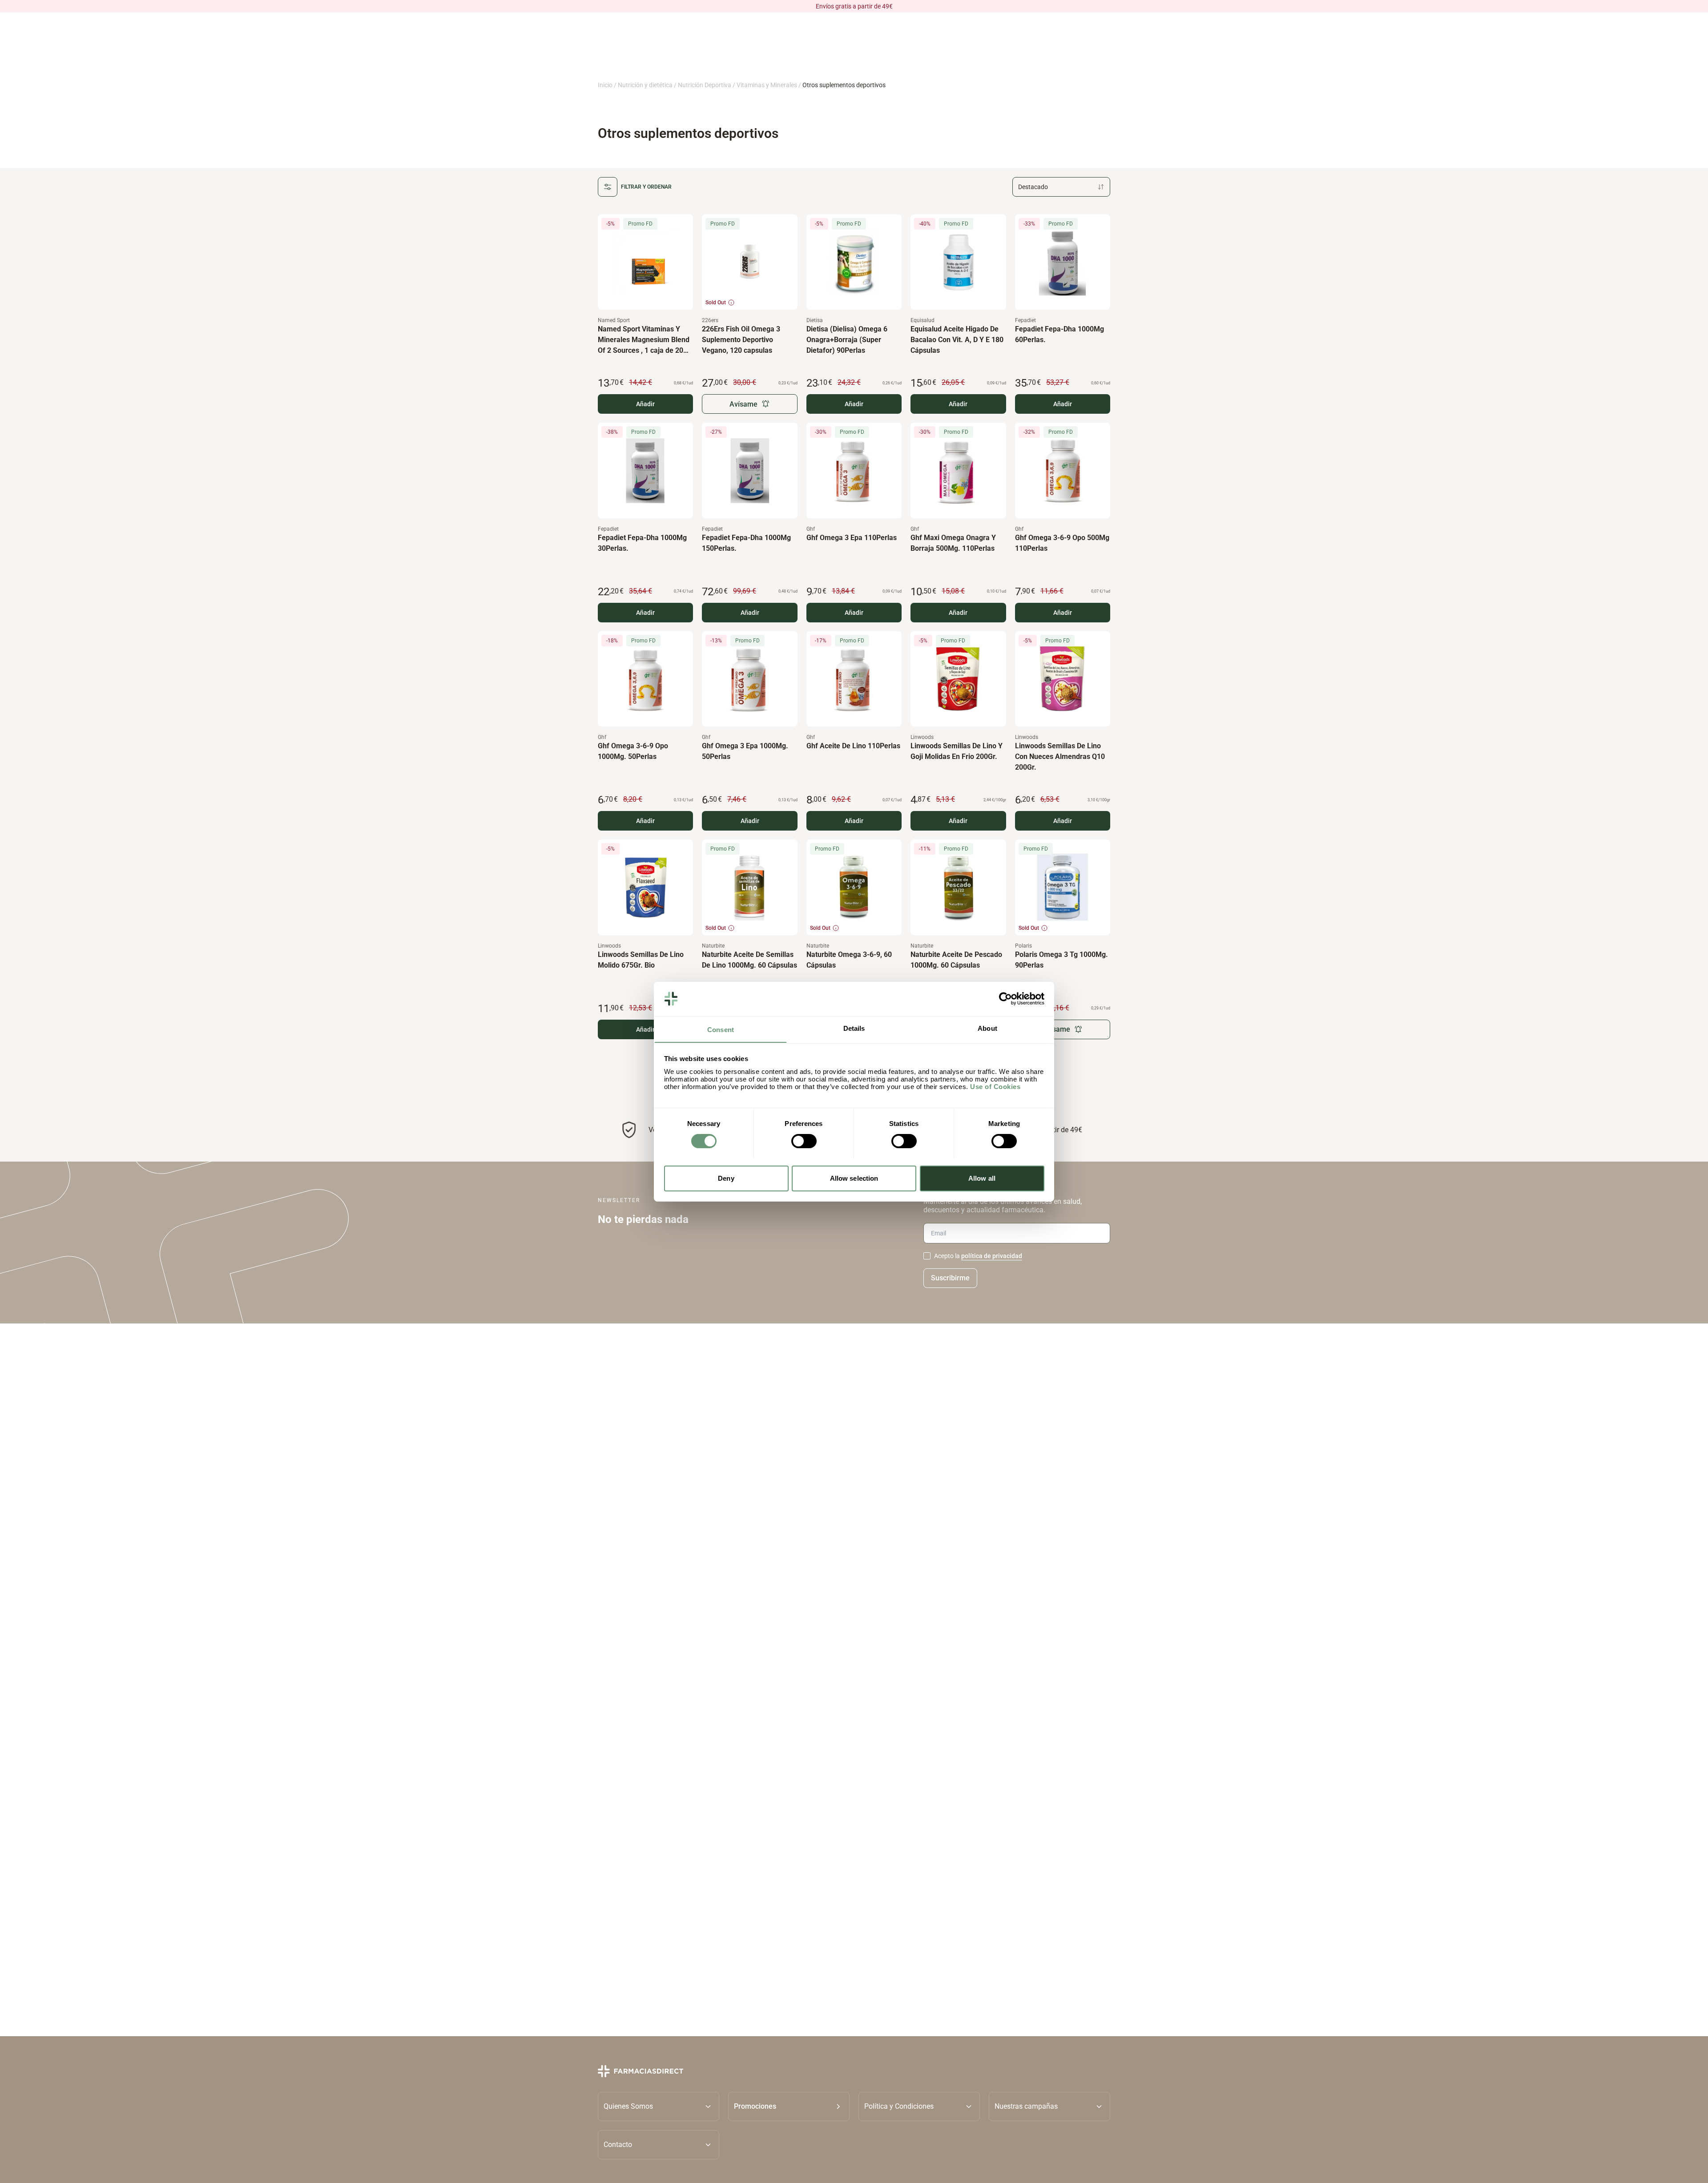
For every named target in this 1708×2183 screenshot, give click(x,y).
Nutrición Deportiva (705, 85)
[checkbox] (927, 1256)
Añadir (645, 404)
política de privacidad (992, 1256)
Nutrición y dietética (645, 85)
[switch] (804, 1141)
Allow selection (854, 1178)
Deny (726, 1178)
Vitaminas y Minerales (767, 85)
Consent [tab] (721, 1029)
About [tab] (987, 1028)
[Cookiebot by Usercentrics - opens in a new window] (1005, 999)
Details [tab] (854, 1028)
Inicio (605, 85)
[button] (789, 2106)
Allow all (982, 1178)
